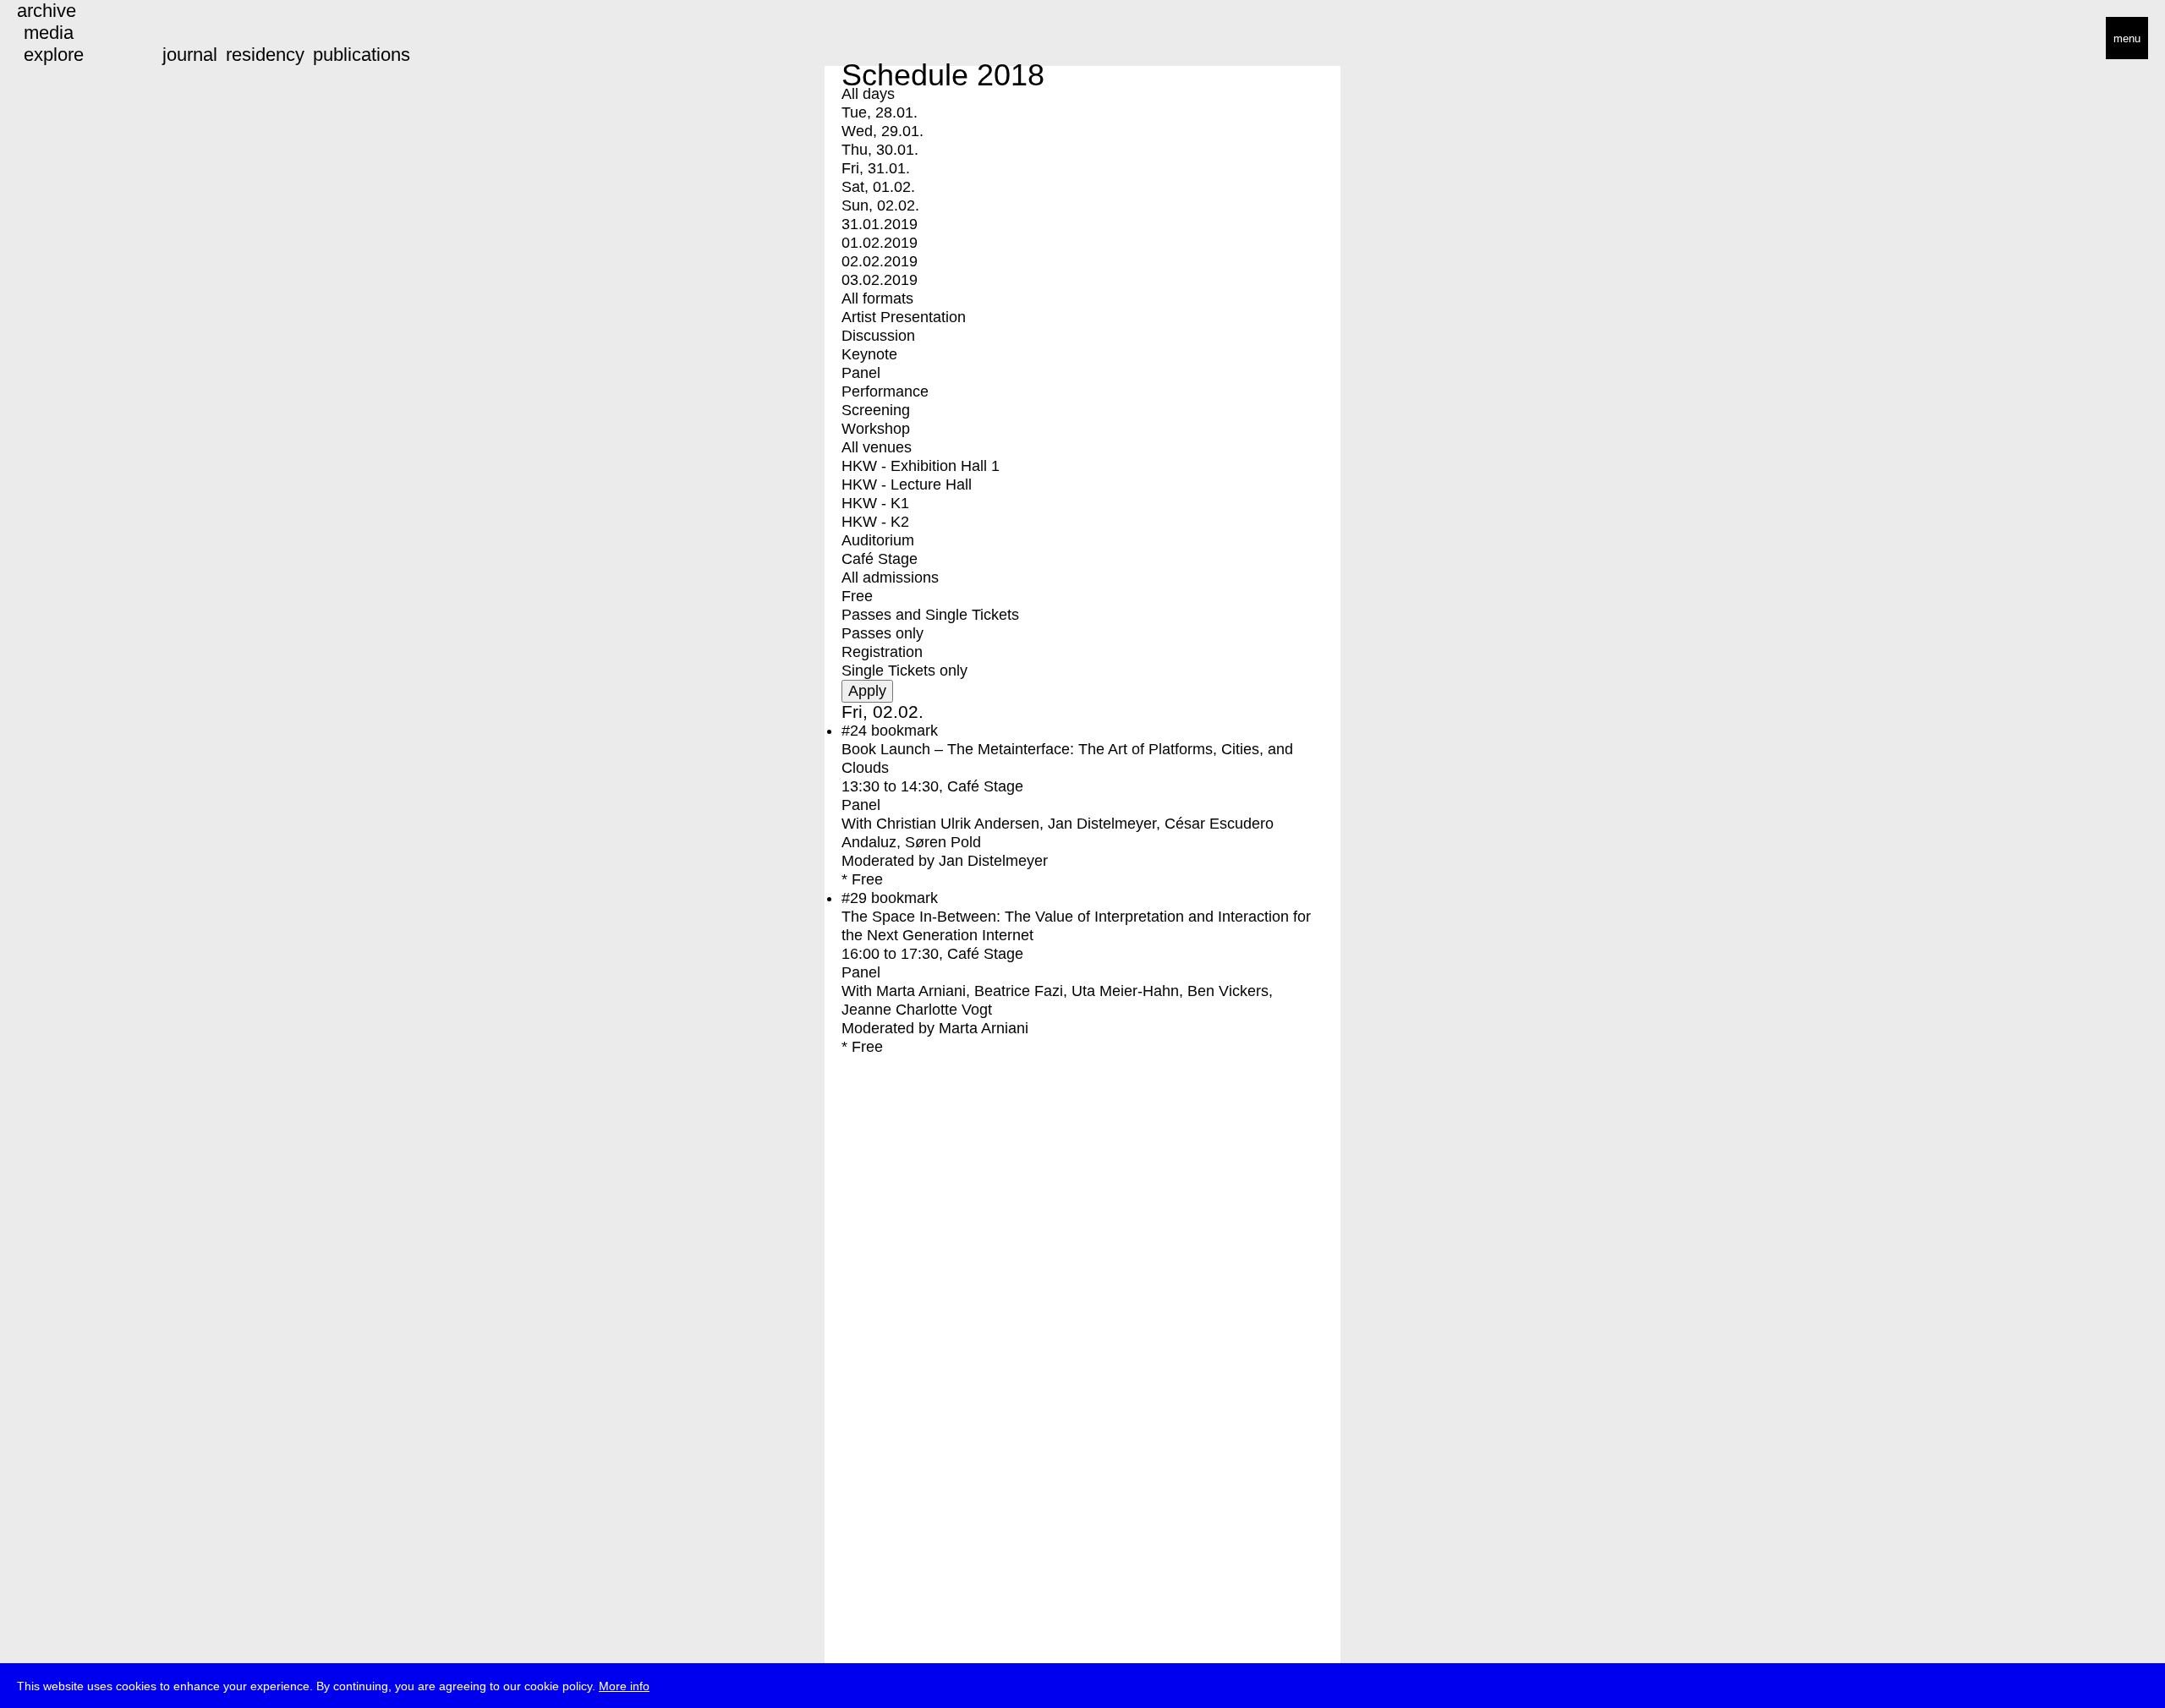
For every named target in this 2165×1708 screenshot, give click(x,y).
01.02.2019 (880, 243)
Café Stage (880, 559)
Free (857, 596)
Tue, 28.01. (880, 112)
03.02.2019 (880, 280)
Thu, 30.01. (880, 150)
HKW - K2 (875, 522)
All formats (877, 298)
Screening (876, 410)
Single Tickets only (904, 671)
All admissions (890, 578)
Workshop (876, 429)
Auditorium (878, 540)
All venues (877, 447)
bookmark (904, 731)
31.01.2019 (880, 224)
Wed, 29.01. (882, 131)
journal (190, 55)
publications (362, 55)
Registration (882, 652)
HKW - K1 (875, 503)
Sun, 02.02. (880, 205)
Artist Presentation (904, 317)
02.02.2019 (880, 261)
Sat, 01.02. (878, 187)
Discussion (878, 336)
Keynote (869, 354)
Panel (861, 373)
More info (624, 1686)
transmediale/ (66, 39)
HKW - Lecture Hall (907, 484)
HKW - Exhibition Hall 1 (921, 466)
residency (265, 55)
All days (868, 94)
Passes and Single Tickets (930, 615)
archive (47, 11)
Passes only (882, 633)
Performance (885, 391)
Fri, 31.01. (876, 168)
